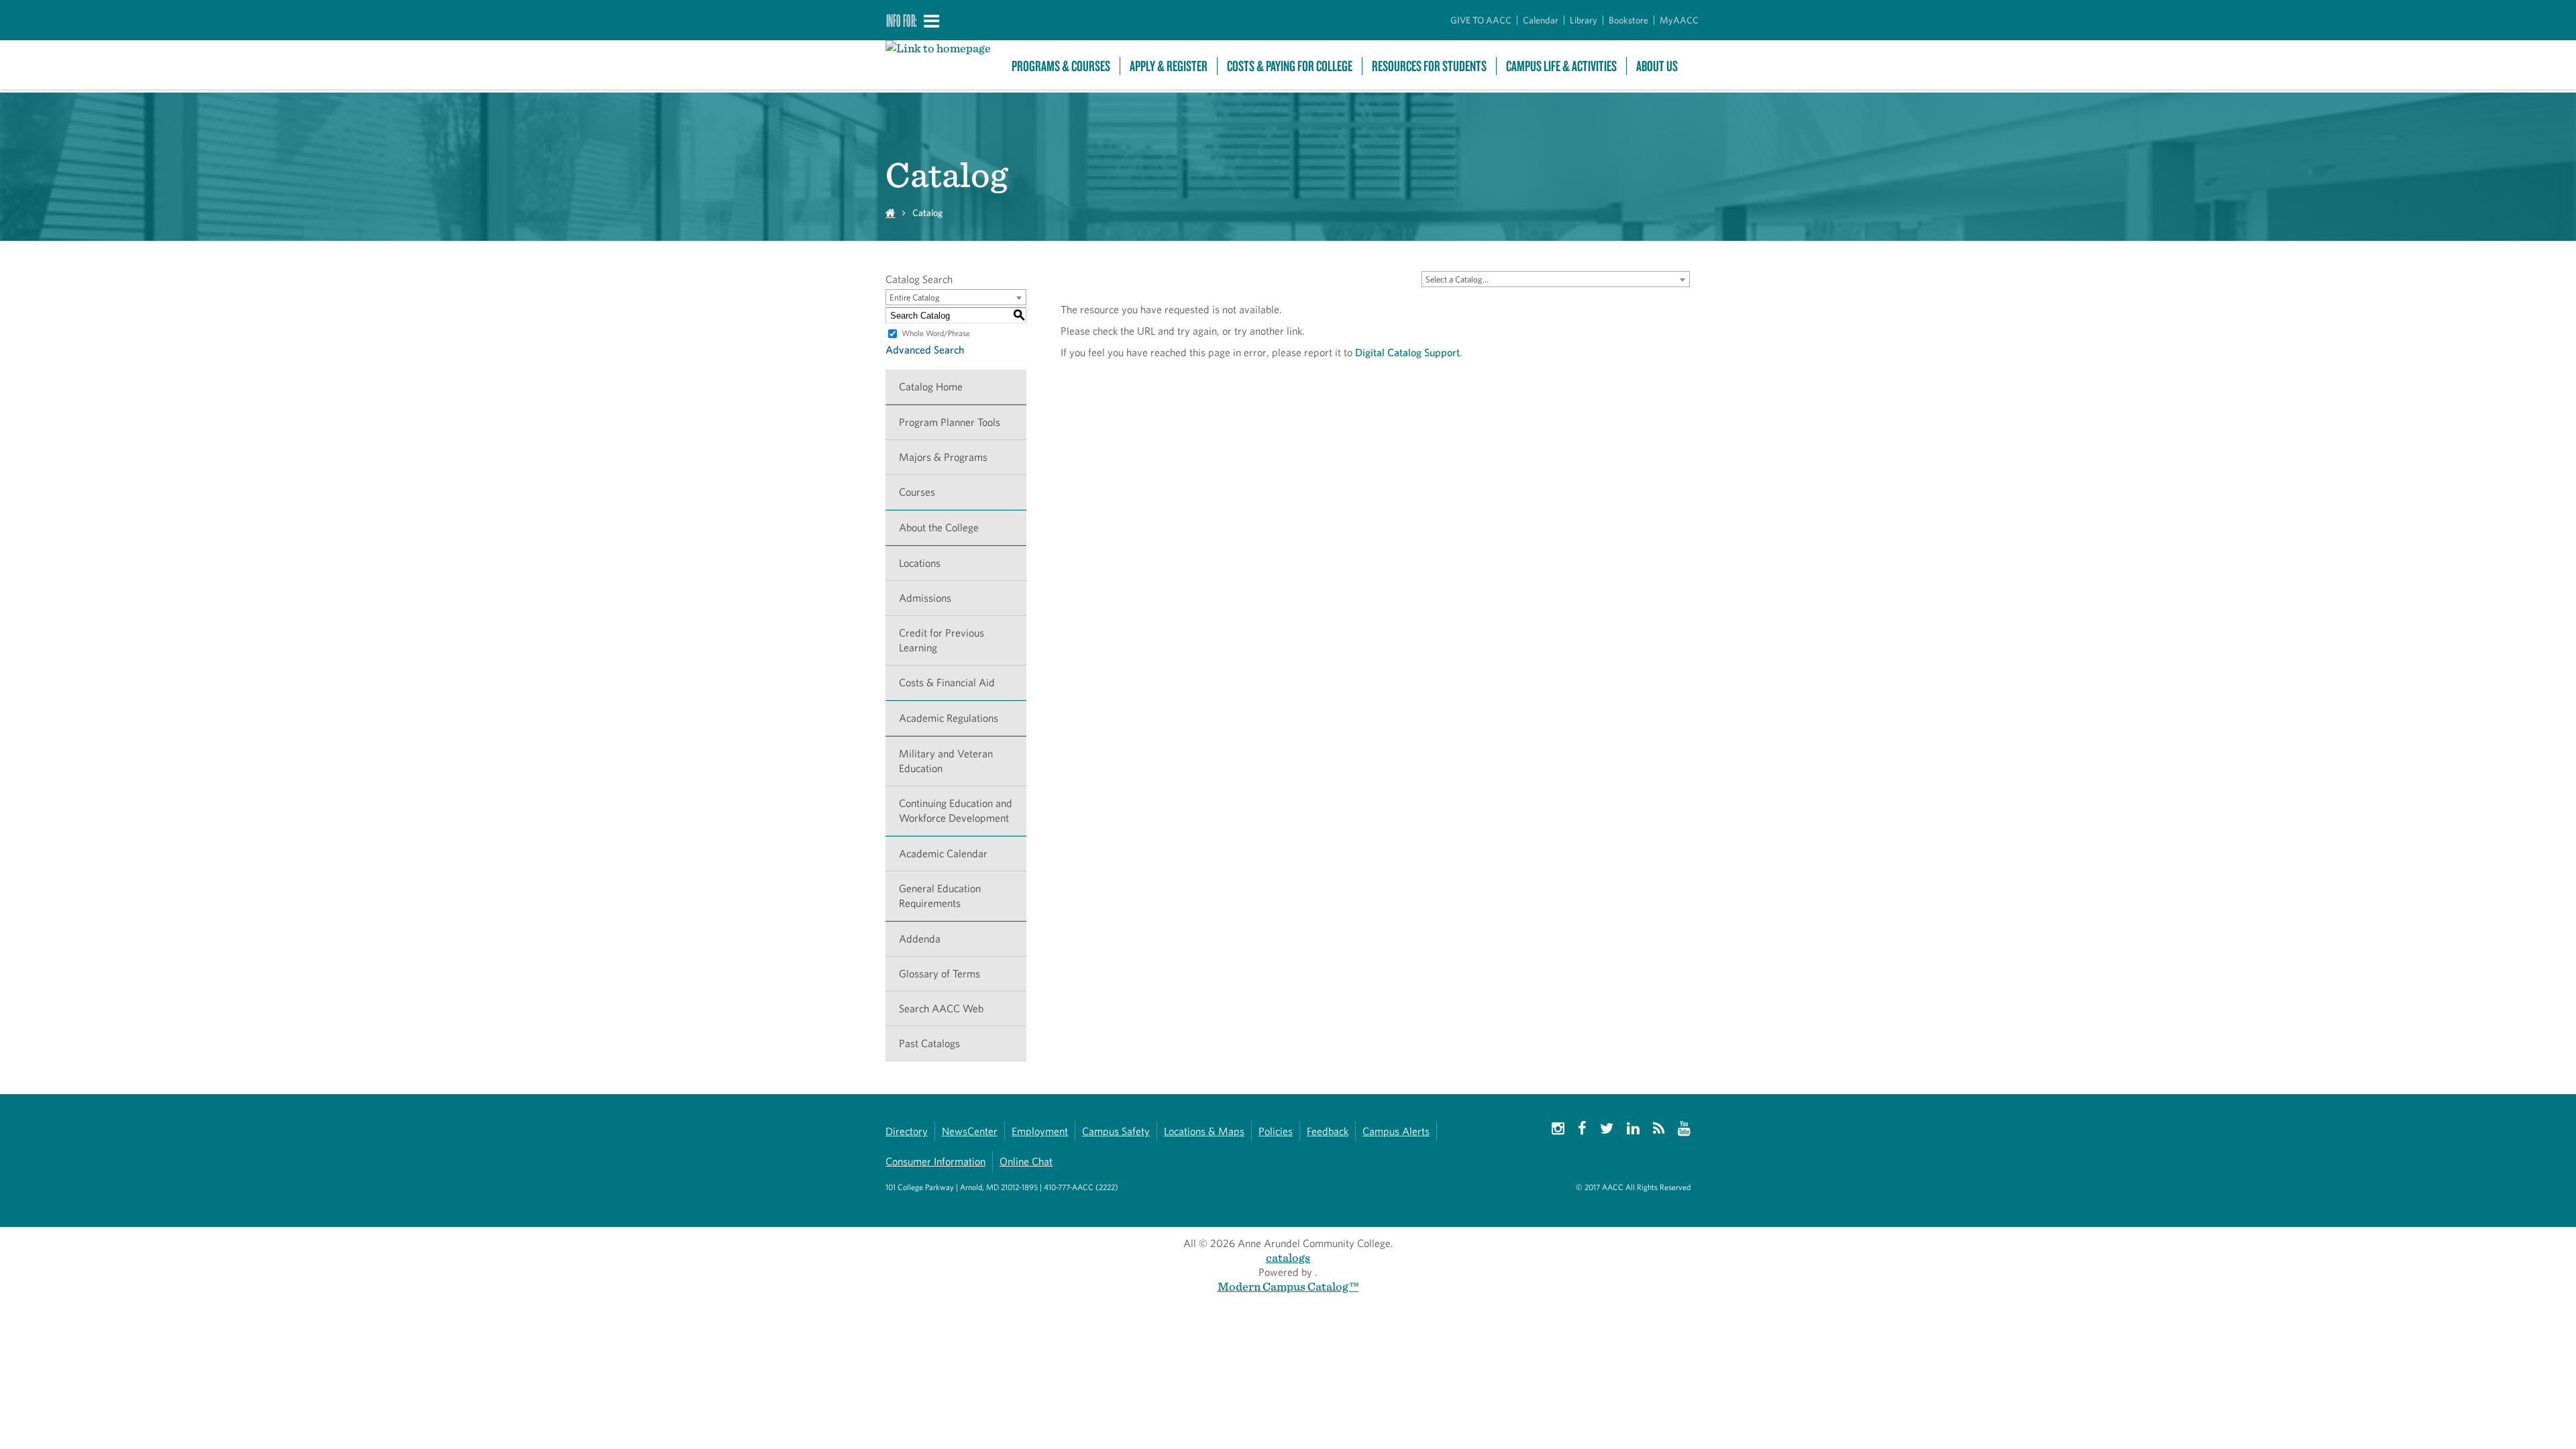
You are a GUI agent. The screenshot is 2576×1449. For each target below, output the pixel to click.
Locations (920, 563)
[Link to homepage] (942, 48)
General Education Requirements (940, 896)
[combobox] (1556, 279)
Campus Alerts (1396, 1131)
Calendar (1541, 20)
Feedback (1328, 1131)
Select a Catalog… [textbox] (1457, 279)
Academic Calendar (943, 854)
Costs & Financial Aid (947, 683)
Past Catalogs (929, 1043)
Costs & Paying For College (1290, 66)
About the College (939, 528)
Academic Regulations (949, 718)
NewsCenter (970, 1131)
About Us (1657, 66)
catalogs (1288, 1257)
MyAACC (1679, 20)
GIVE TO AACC (1481, 20)
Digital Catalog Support (1407, 353)
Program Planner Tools (950, 422)
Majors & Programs (943, 457)
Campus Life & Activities (1561, 66)
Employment (1040, 1131)
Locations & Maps (1204, 1131)
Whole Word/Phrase (936, 333)
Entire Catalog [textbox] (915, 298)
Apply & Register (1169, 66)
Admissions (925, 598)
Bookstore (1628, 20)
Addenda (920, 939)
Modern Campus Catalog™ (1288, 1286)
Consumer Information (935, 1162)
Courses (917, 492)
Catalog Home (931, 387)
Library (1584, 20)
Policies (1276, 1131)
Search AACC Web (941, 1009)
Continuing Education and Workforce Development (956, 811)
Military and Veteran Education (946, 761)
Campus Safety (1116, 1131)
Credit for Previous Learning (942, 640)
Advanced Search (925, 350)
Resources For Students (1429, 66)
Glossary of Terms (940, 974)
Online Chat (1026, 1162)
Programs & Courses (1061, 66)
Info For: (902, 20)
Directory (907, 1131)
